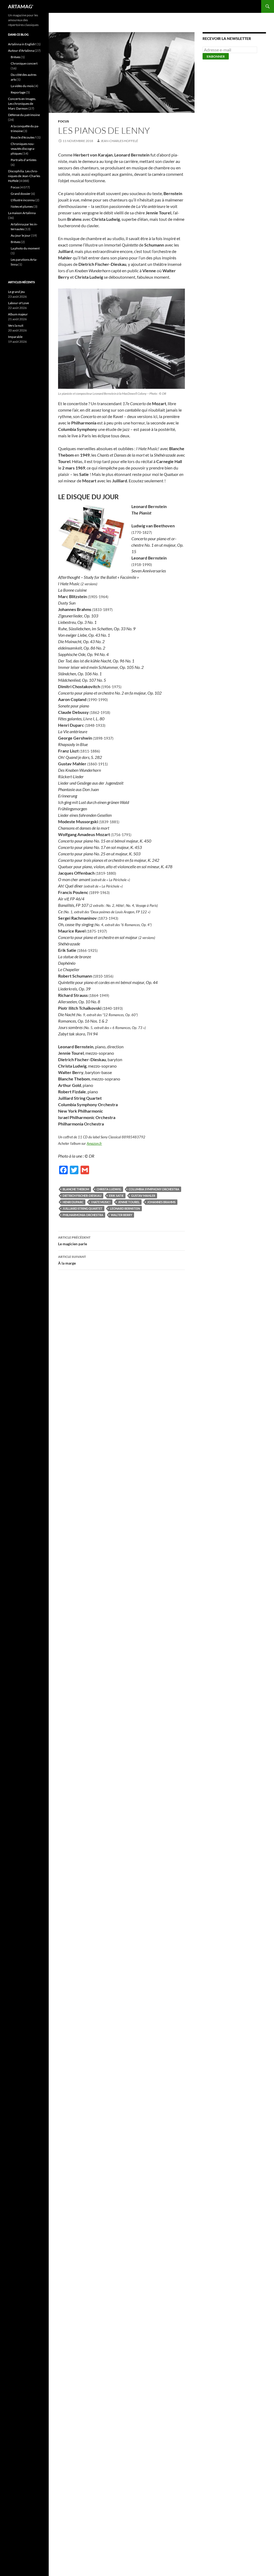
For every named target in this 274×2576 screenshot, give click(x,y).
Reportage (18, 92)
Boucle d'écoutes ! (23, 137)
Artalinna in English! (22, 44)
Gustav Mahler (143, 1196)
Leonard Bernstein (125, 1208)
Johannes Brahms (161, 1202)
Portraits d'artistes (24, 160)
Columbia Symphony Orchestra (154, 1189)
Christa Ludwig (109, 1189)
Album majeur (18, 314)
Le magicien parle (74, 1241)
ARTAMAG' (21, 6)
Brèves (16, 57)
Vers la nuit (16, 325)
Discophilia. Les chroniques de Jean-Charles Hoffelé (24, 176)
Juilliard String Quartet (83, 1208)
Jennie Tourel (129, 1202)
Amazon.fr (94, 1143)
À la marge (72, 1260)
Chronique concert (24, 63)
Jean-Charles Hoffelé (119, 141)
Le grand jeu (16, 292)
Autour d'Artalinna (21, 51)
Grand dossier (21, 194)
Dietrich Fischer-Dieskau (82, 1196)
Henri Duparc (73, 1202)
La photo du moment (25, 248)
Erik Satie (116, 1196)
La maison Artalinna (22, 213)
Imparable (15, 337)
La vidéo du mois (22, 86)
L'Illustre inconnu (23, 200)
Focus (64, 121)
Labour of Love (18, 303)
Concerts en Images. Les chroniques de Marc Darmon (22, 104)
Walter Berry (121, 1215)
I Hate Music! (101, 1202)
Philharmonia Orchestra (83, 1215)
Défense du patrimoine (24, 115)
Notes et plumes (22, 206)
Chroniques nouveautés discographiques (23, 149)
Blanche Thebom (76, 1189)
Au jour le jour (21, 235)
